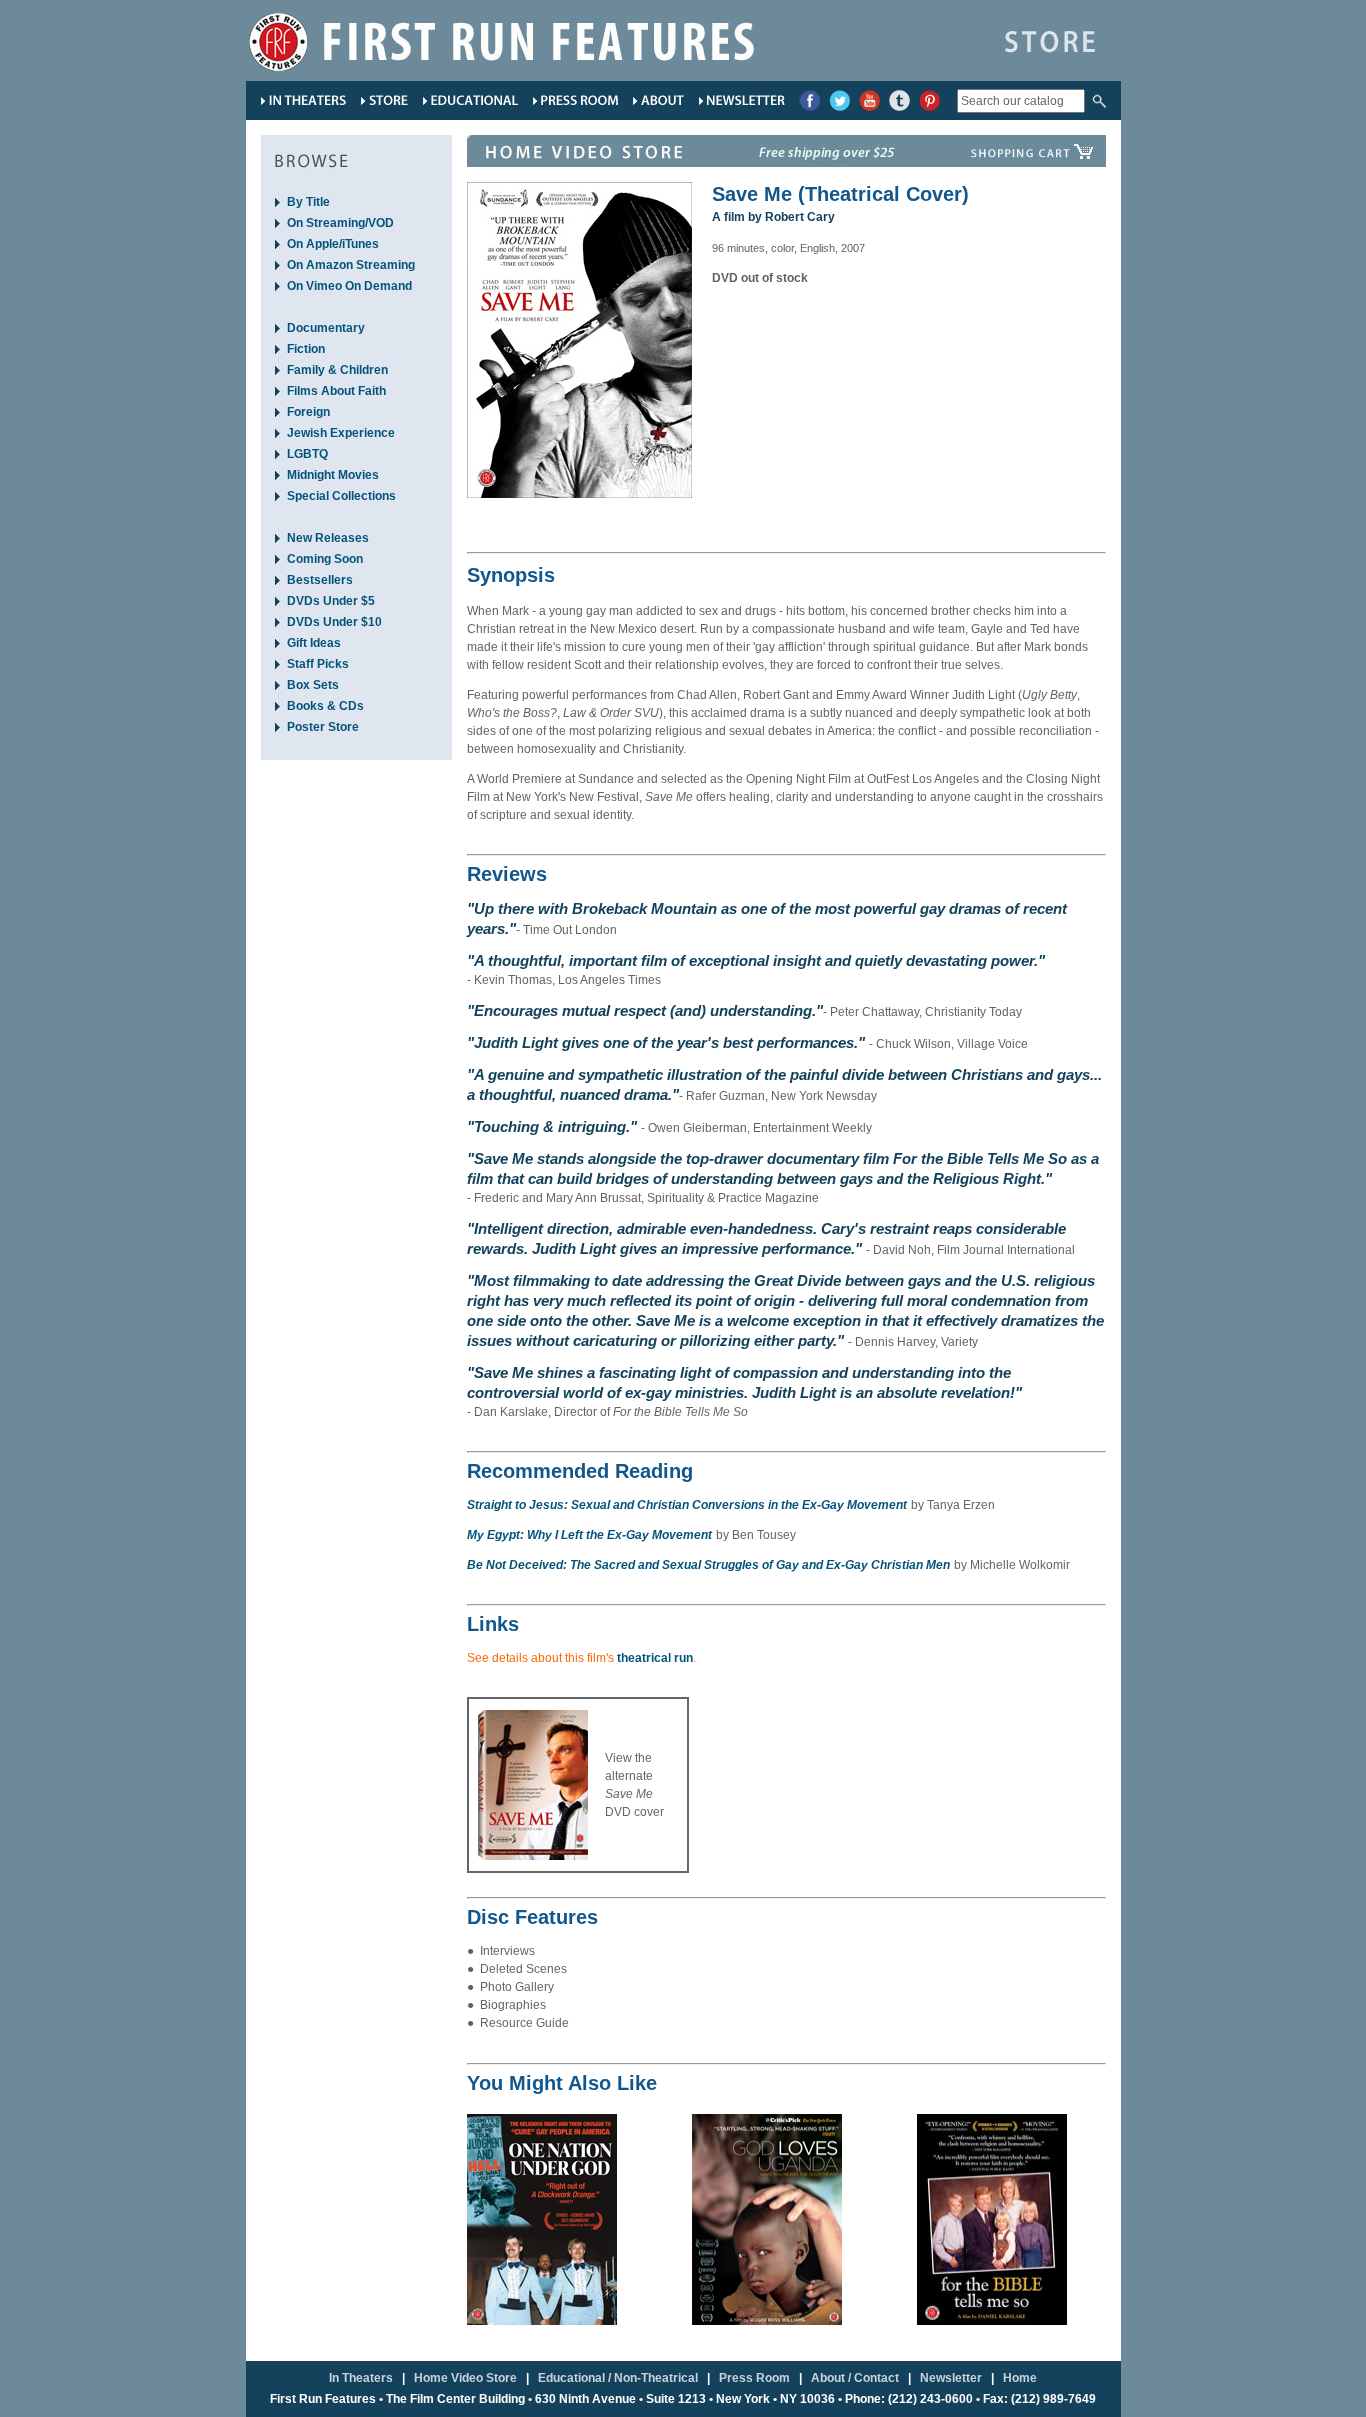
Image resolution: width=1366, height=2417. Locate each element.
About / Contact (855, 2378)
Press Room (754, 2378)
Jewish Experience (341, 433)
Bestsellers (320, 580)
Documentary (326, 328)
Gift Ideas (314, 643)
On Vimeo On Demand (349, 286)
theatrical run (655, 1658)
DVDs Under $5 (331, 601)
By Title (308, 202)
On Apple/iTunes (333, 244)
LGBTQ (307, 454)
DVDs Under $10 (334, 622)
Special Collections (341, 496)
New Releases (328, 538)
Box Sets (313, 685)
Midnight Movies (333, 475)
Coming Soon (325, 559)
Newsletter (951, 2378)
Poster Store (323, 727)
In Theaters (361, 2378)
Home (1020, 2378)
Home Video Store (465, 2378)
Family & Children (337, 370)
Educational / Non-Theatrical (618, 2378)
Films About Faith (336, 391)
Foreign (308, 412)
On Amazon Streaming (351, 265)
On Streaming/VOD (340, 223)
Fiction (306, 349)
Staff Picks (318, 664)
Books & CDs (325, 706)
